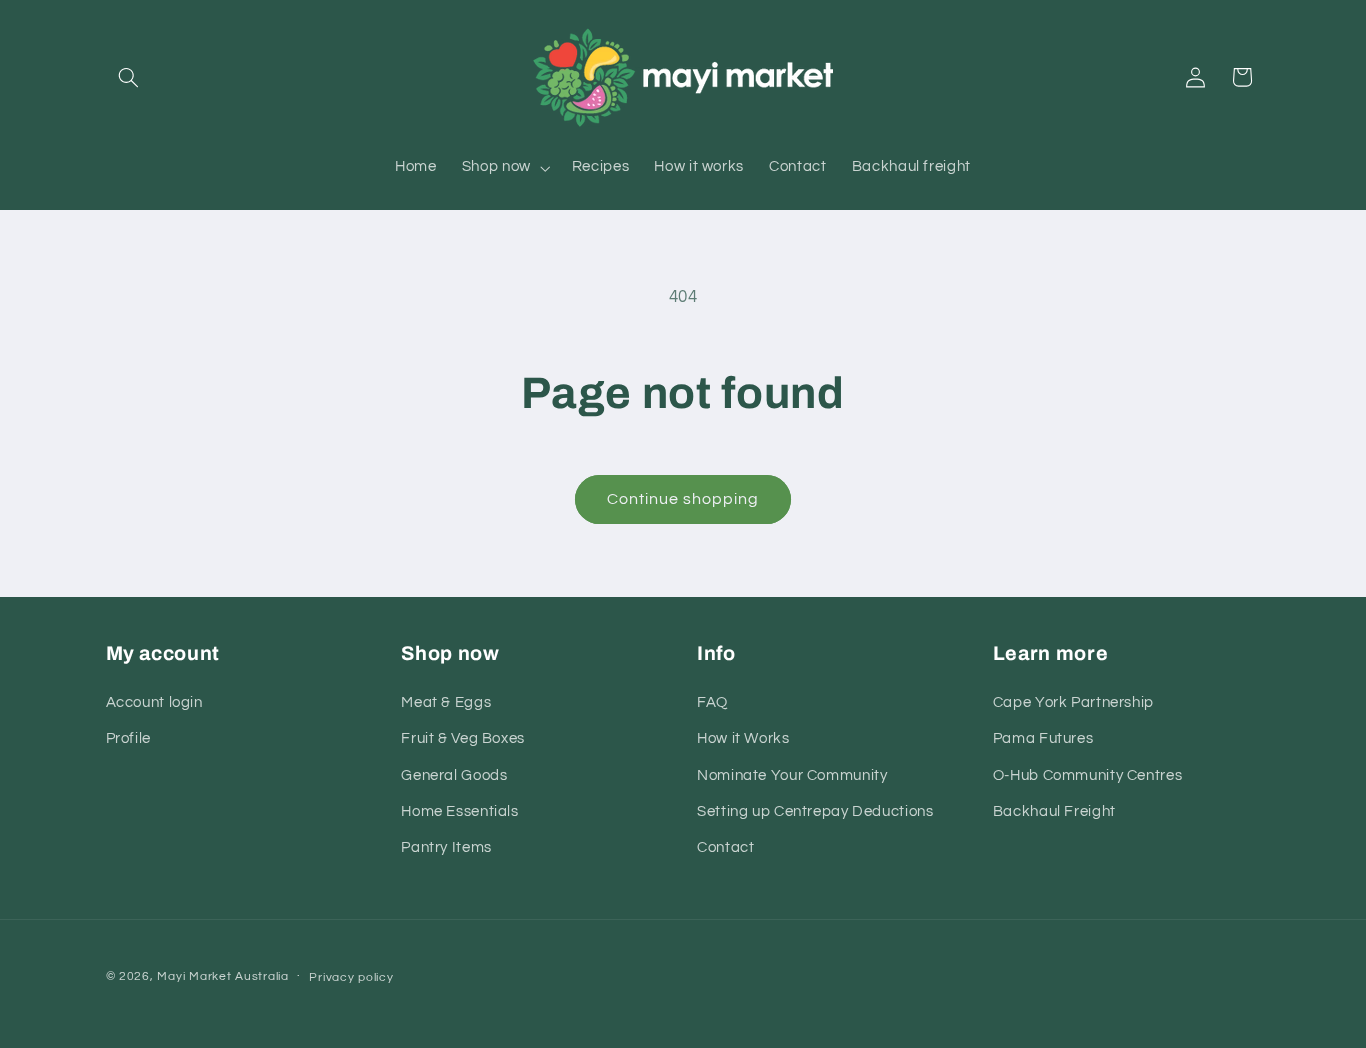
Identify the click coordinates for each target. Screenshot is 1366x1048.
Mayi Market (194, 976)
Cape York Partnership (1073, 702)
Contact (725, 847)
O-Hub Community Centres (1088, 775)
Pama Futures (1043, 738)
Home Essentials (459, 811)
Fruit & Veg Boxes (463, 738)
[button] (129, 77)
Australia (262, 976)
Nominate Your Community (792, 775)
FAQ (712, 702)
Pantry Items (446, 847)
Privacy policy (351, 977)
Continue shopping (683, 499)
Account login (154, 702)
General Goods (454, 775)
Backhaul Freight (1054, 811)
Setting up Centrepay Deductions (815, 811)
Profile (128, 738)
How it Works (743, 738)
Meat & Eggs (446, 702)
